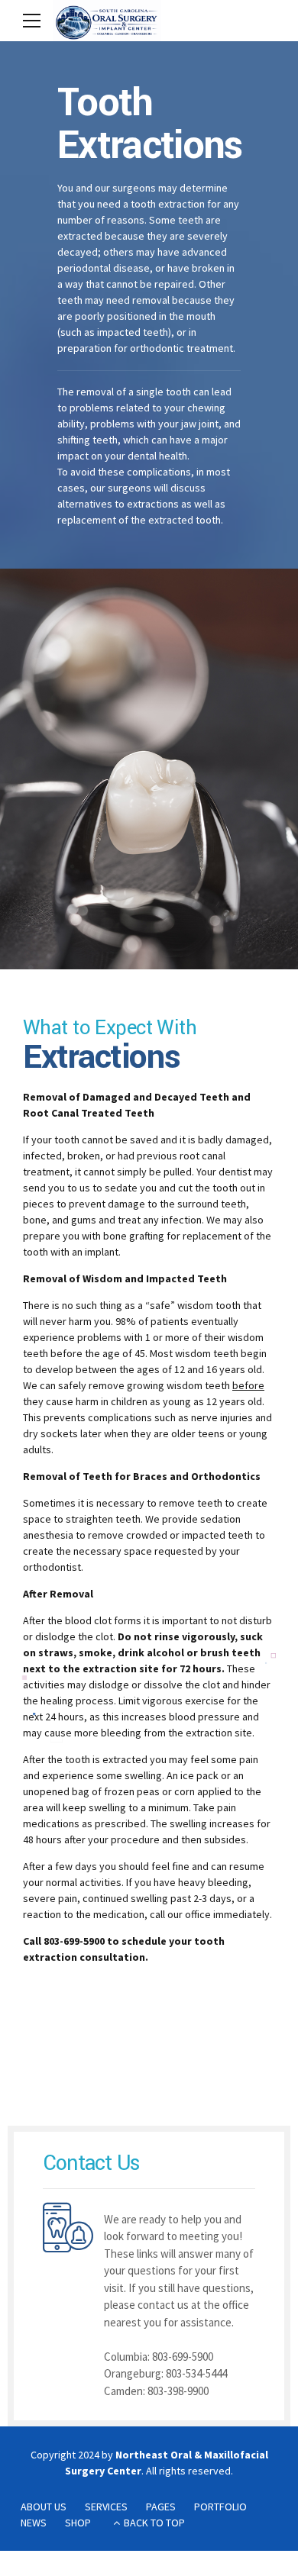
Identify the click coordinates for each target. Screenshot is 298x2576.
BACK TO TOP (154, 2523)
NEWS (34, 2523)
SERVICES (106, 2507)
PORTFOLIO (220, 2507)
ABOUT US (44, 2507)
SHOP (78, 2523)
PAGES (161, 2507)
